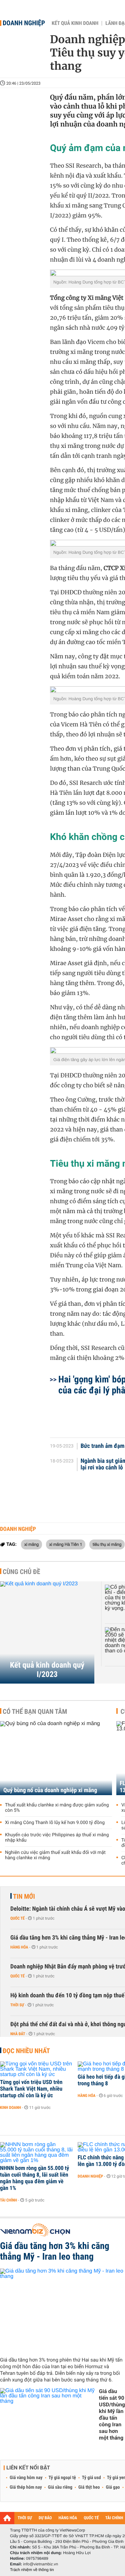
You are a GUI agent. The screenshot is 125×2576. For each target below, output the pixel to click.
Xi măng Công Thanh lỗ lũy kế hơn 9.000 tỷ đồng (55, 1823)
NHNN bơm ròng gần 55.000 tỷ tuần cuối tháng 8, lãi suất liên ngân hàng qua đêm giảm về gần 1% (34, 2178)
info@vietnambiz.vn (40, 2564)
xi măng (31, 1544)
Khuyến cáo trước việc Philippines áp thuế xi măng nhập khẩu (57, 1838)
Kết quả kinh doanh (75, 23)
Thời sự (17, 2005)
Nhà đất (18, 2034)
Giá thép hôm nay (26, 2487)
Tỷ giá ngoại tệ (62, 2478)
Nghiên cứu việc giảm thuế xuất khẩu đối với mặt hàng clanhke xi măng (55, 1855)
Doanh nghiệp (24, 23)
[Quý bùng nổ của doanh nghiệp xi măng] (56, 1758)
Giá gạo (113, 2487)
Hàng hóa (19, 1947)
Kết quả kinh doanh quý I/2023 (47, 1670)
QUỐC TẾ (91, 2518)
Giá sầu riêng (60, 2487)
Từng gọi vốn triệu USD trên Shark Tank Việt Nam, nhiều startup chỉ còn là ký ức (31, 2089)
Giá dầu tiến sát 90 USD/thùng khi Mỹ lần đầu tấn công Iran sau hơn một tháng (112, 2414)
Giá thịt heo (89, 2487)
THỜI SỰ (25, 2518)
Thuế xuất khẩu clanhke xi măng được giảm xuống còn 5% (57, 1808)
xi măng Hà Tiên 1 (66, 1544)
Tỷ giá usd (91, 2478)
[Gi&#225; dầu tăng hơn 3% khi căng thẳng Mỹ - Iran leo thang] (62, 2310)
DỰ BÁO (45, 2518)
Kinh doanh (10, 2108)
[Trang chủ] (7, 2518)
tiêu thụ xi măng (107, 1544)
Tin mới (24, 1896)
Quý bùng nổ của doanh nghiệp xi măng (50, 1790)
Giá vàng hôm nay (26, 2478)
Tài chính (8, 2200)
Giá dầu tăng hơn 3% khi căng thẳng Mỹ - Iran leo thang (55, 2251)
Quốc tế (17, 1918)
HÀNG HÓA (68, 2518)
